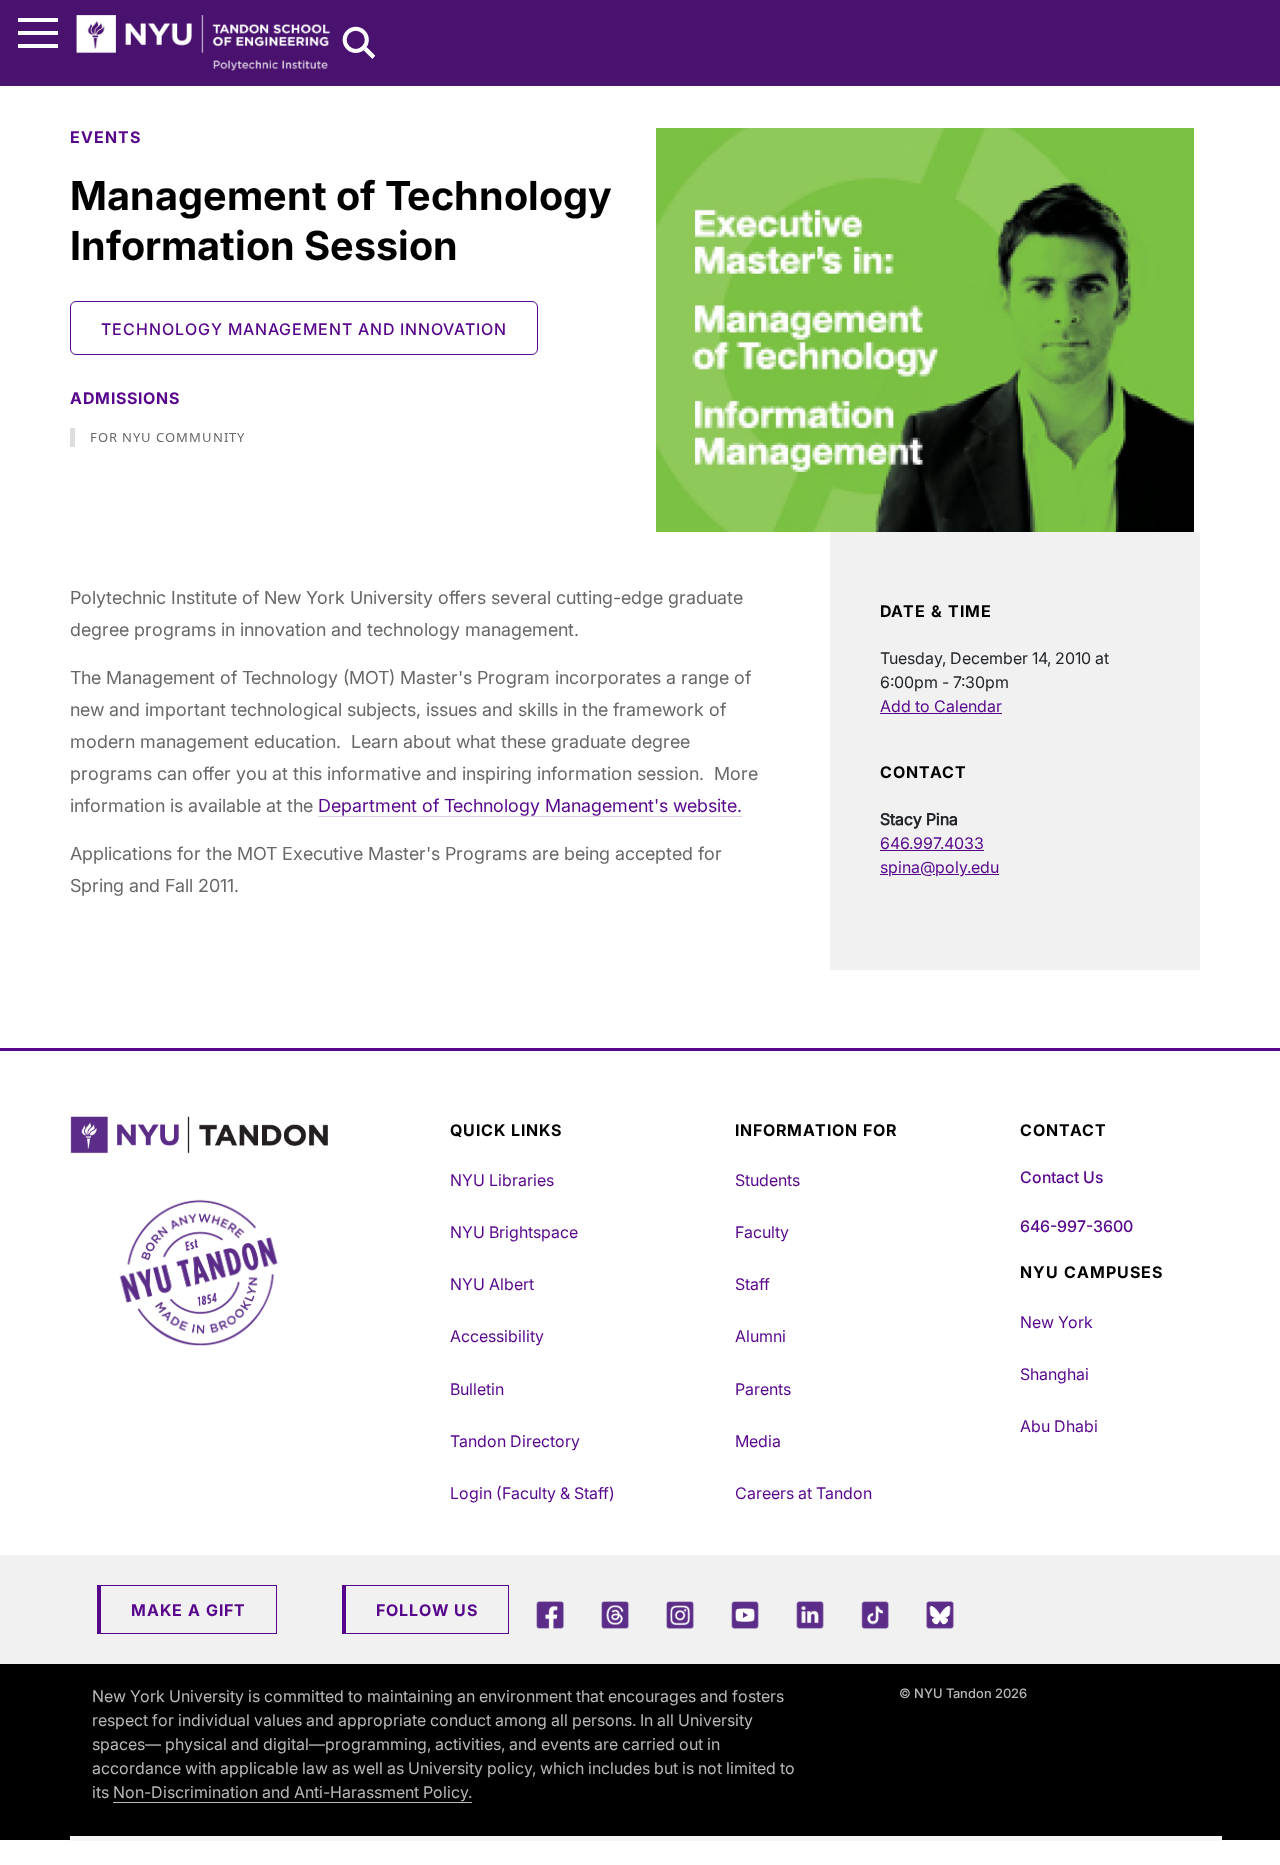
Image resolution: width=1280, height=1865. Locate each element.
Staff (752, 1284)
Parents (763, 1389)
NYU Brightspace (514, 1232)
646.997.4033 (932, 843)
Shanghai (1054, 1374)
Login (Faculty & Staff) (532, 1493)
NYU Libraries (502, 1180)
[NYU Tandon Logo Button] (255, 1135)
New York (1056, 1322)
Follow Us (427, 1610)
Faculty (762, 1232)
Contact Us (1061, 1177)
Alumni (760, 1336)
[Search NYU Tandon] (360, 45)
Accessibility (497, 1336)
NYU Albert (492, 1284)
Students (767, 1180)
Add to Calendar (941, 706)
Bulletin (477, 1389)
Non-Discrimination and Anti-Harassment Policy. (292, 1792)
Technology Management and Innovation (304, 329)
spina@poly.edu (939, 867)
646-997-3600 (1076, 1226)
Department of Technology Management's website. (530, 805)
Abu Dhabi (1059, 1426)
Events (105, 137)
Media (758, 1441)
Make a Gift (188, 1610)
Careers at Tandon (803, 1493)
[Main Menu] (38, 33)
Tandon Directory (515, 1441)
